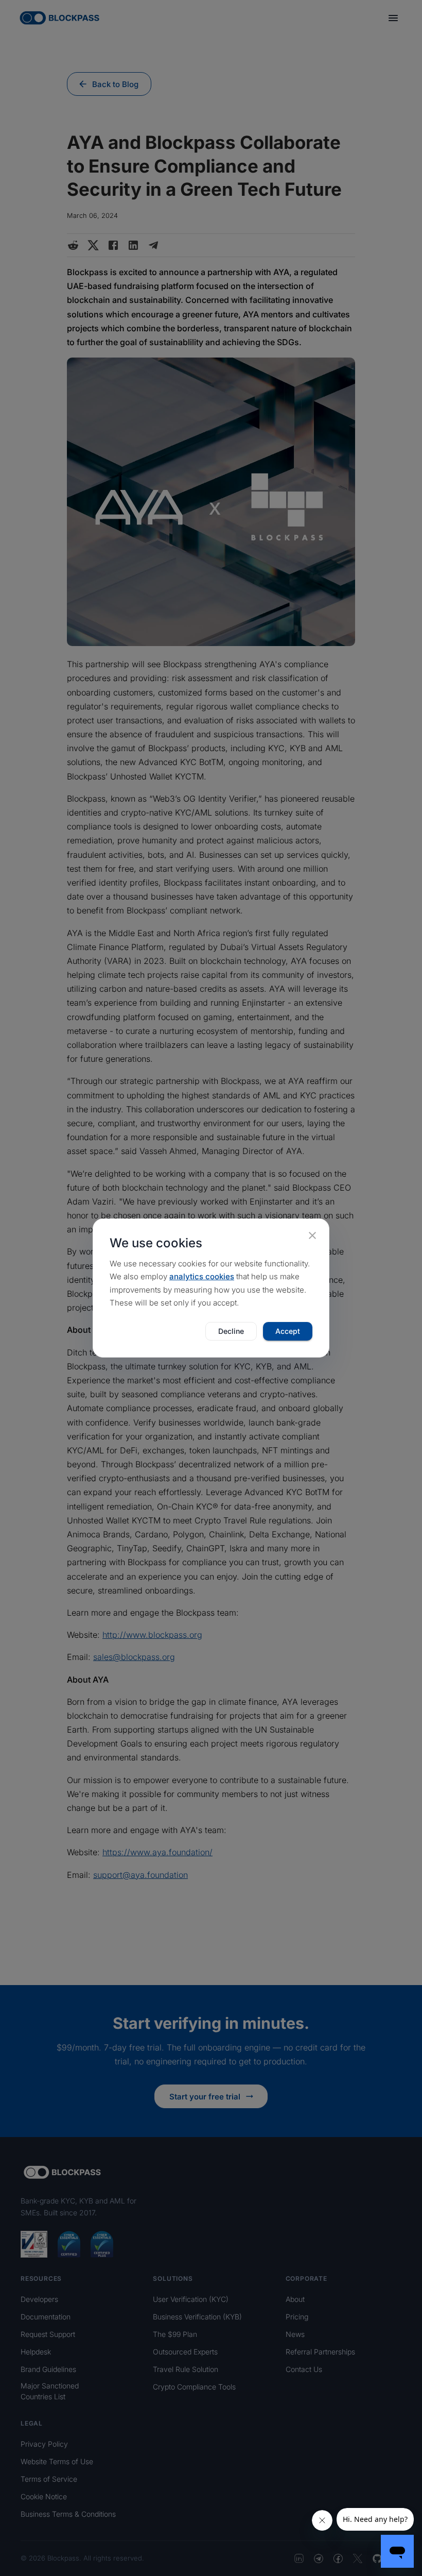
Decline (231, 1331)
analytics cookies (202, 1276)
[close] (312, 1235)
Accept (288, 1331)
